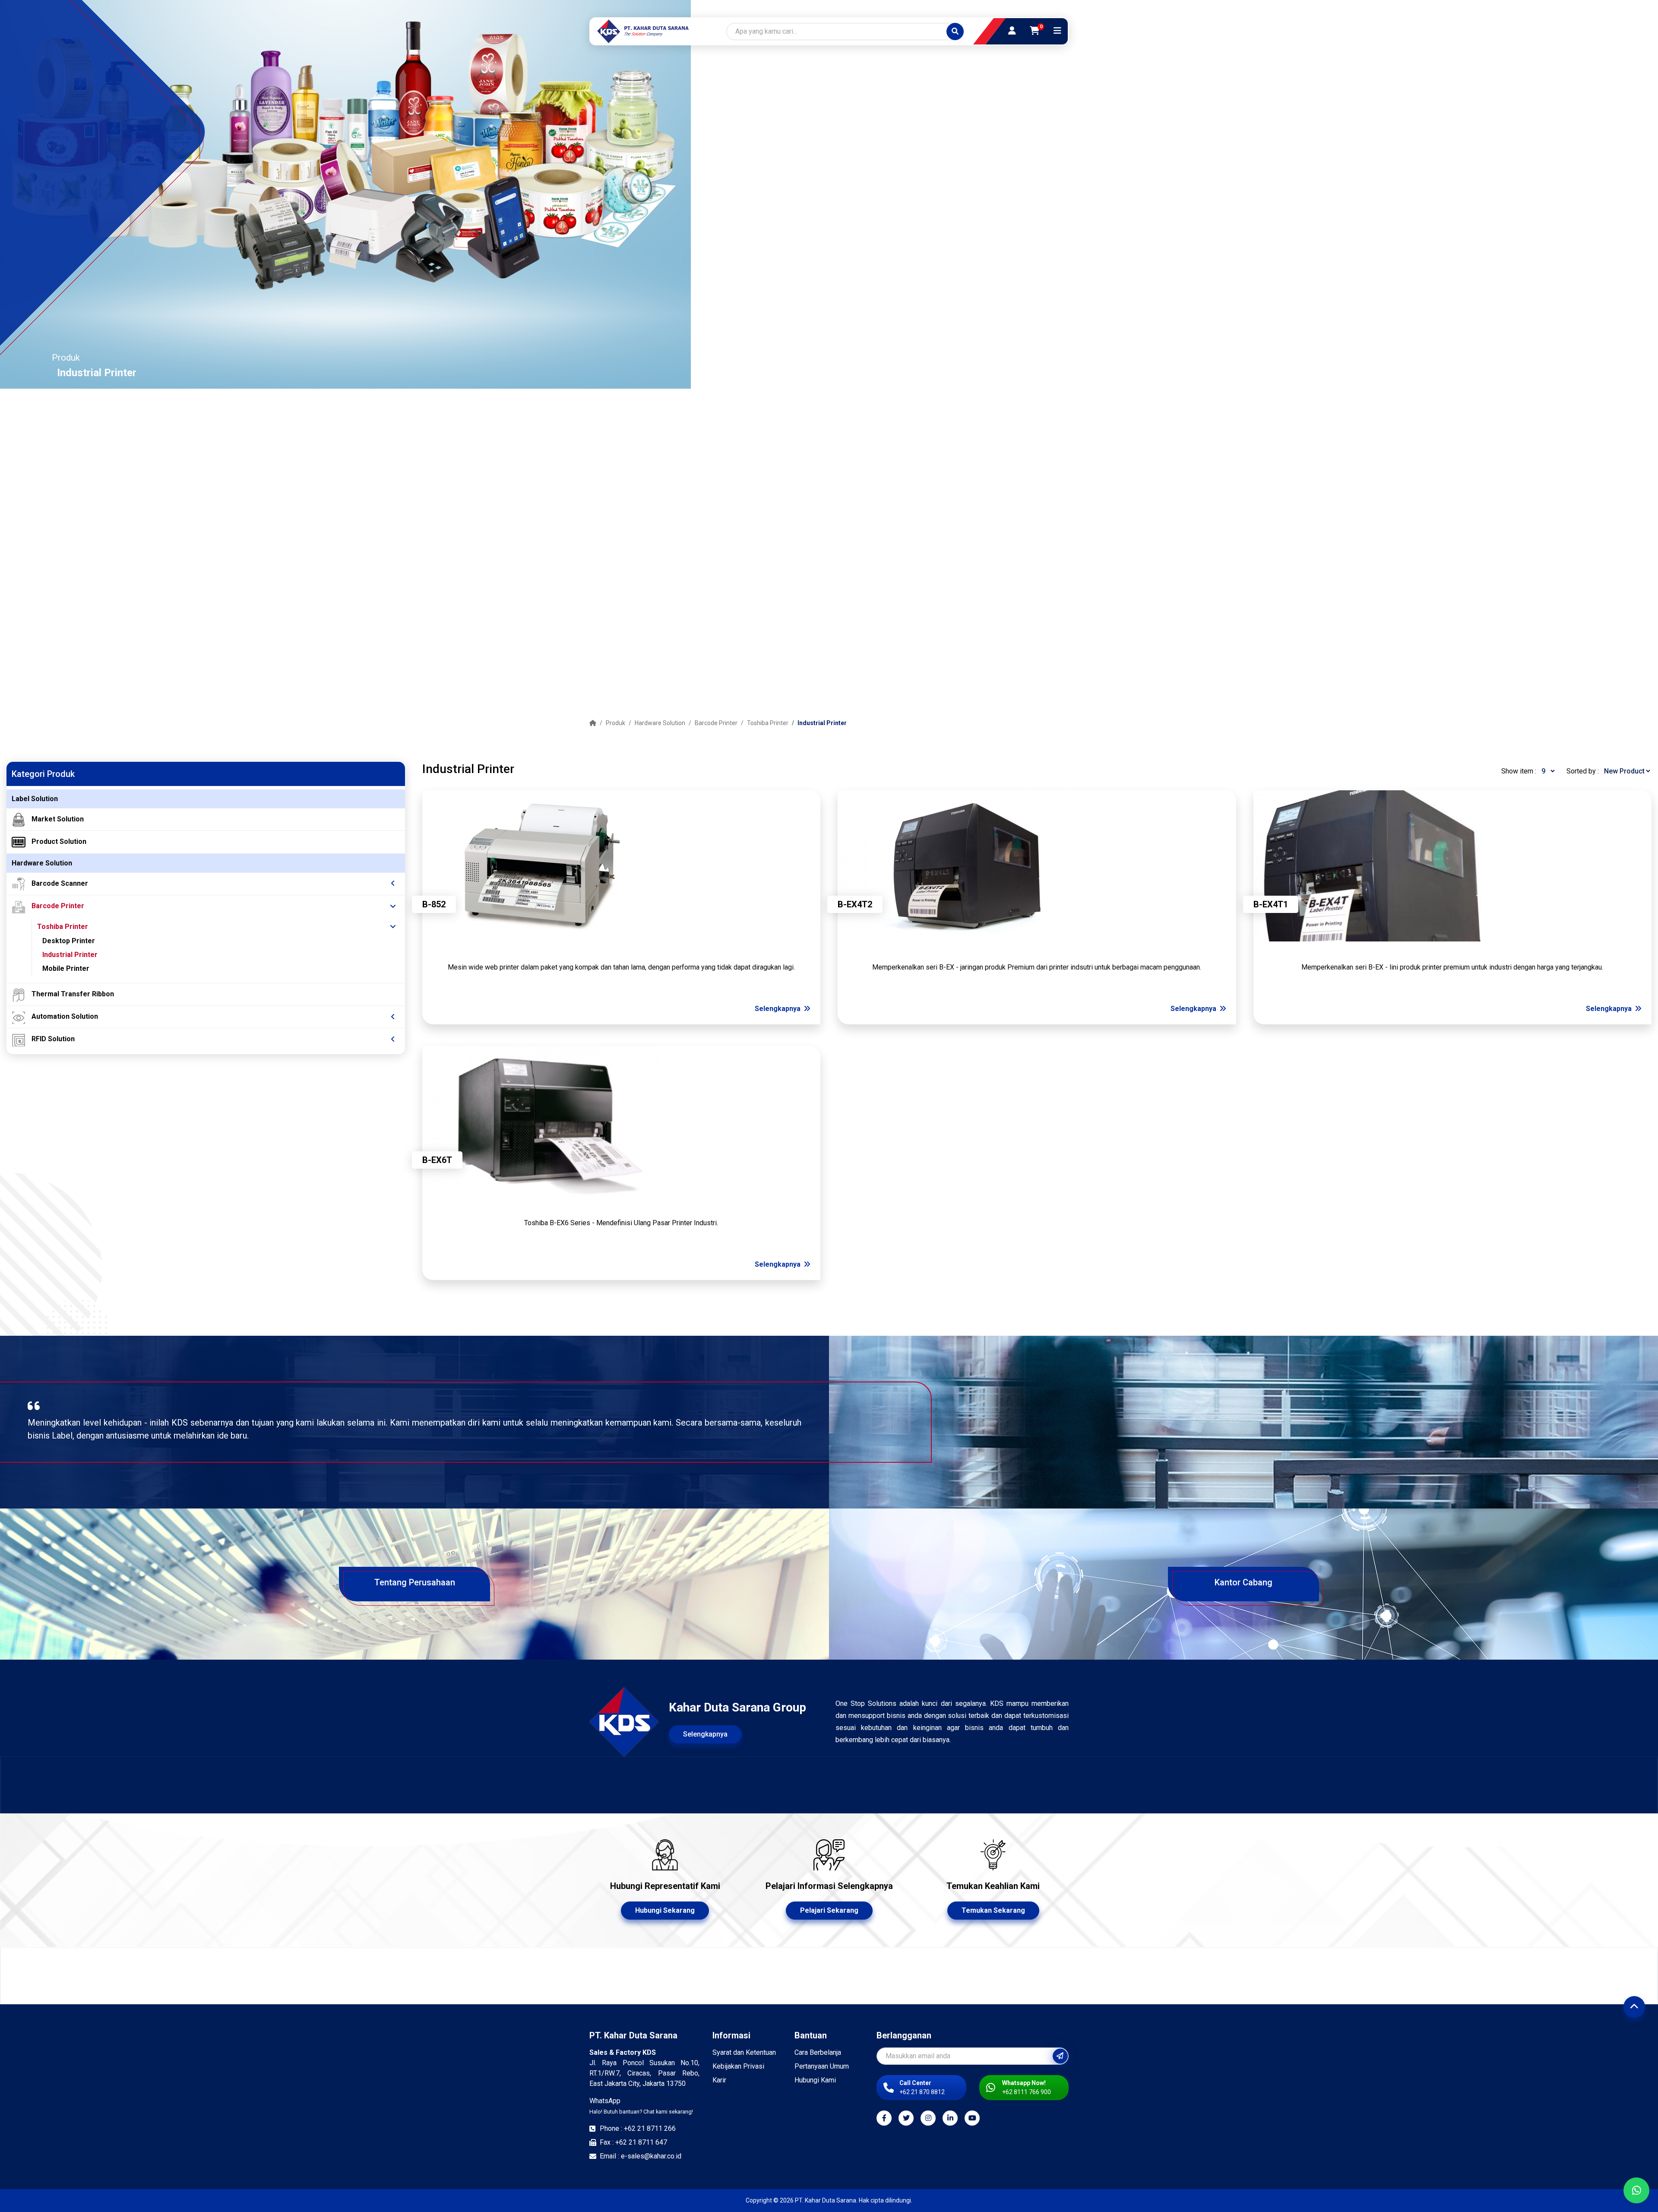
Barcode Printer (716, 723)
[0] (1035, 31)
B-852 (434, 904)
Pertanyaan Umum (822, 2066)
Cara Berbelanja (818, 2052)
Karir (719, 2080)
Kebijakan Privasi (738, 2066)
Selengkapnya (778, 1009)
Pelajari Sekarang (829, 1910)
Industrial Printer (822, 723)
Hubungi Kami (815, 2080)
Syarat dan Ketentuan (744, 2052)
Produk (615, 723)
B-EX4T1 (1271, 904)
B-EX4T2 (855, 904)
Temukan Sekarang (993, 1910)
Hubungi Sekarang (665, 1910)
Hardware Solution (660, 723)
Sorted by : (1583, 771)
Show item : (1519, 771)
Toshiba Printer (768, 723)
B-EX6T (437, 1160)
